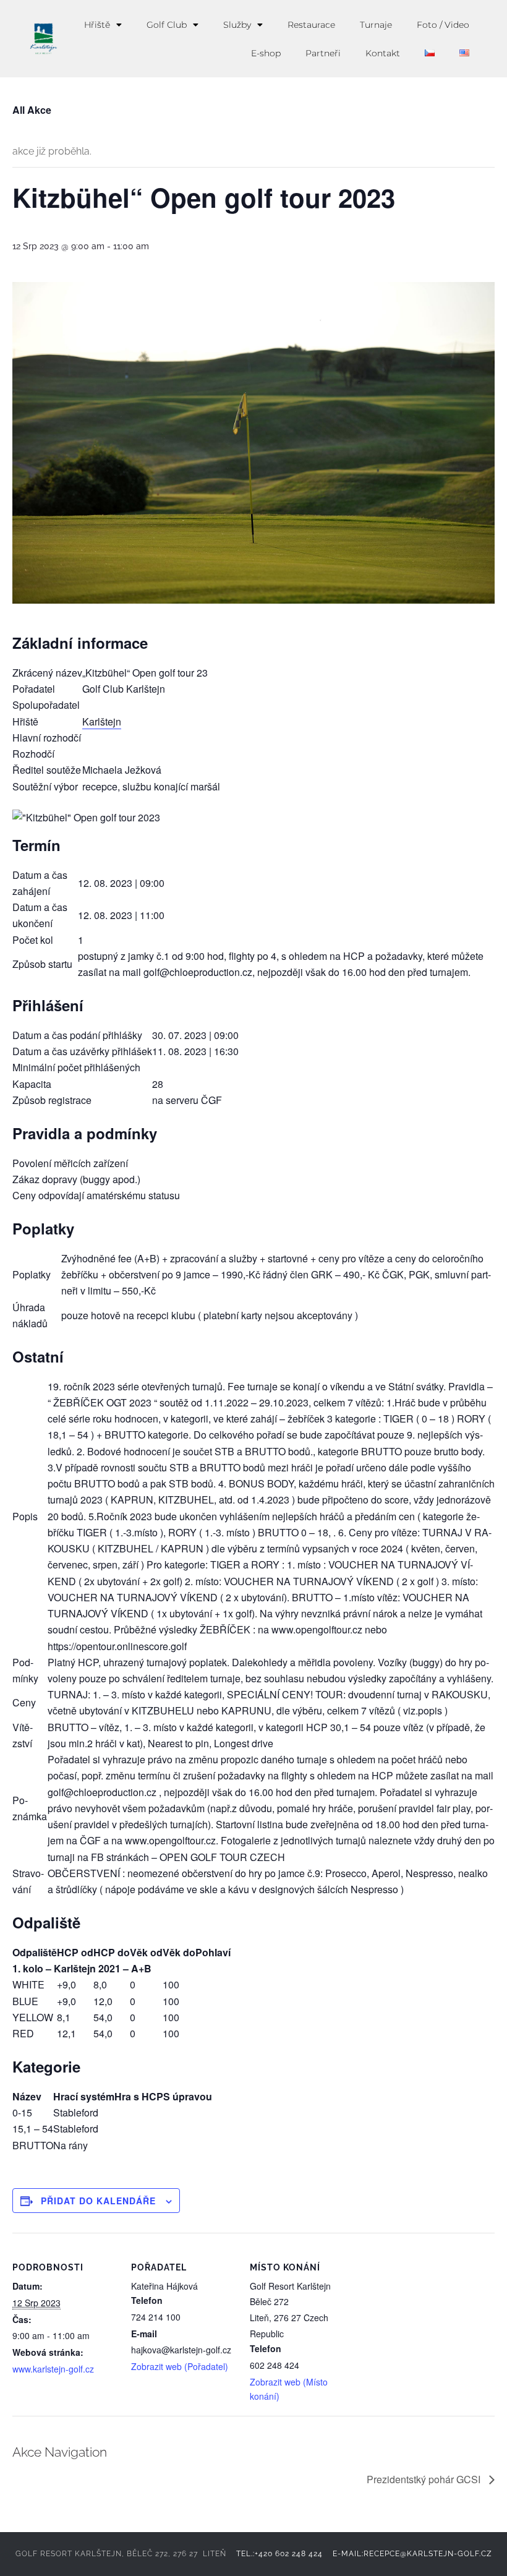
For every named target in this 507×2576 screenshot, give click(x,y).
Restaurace (311, 25)
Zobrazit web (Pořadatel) (180, 2366)
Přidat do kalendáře (98, 2201)
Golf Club (167, 25)
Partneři (323, 53)
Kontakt (383, 53)
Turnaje (376, 25)
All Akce (32, 110)
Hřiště (97, 25)
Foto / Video (443, 25)
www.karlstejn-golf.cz (53, 2369)
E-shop (266, 53)
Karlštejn (102, 721)
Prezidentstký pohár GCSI (425, 2479)
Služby (237, 25)
